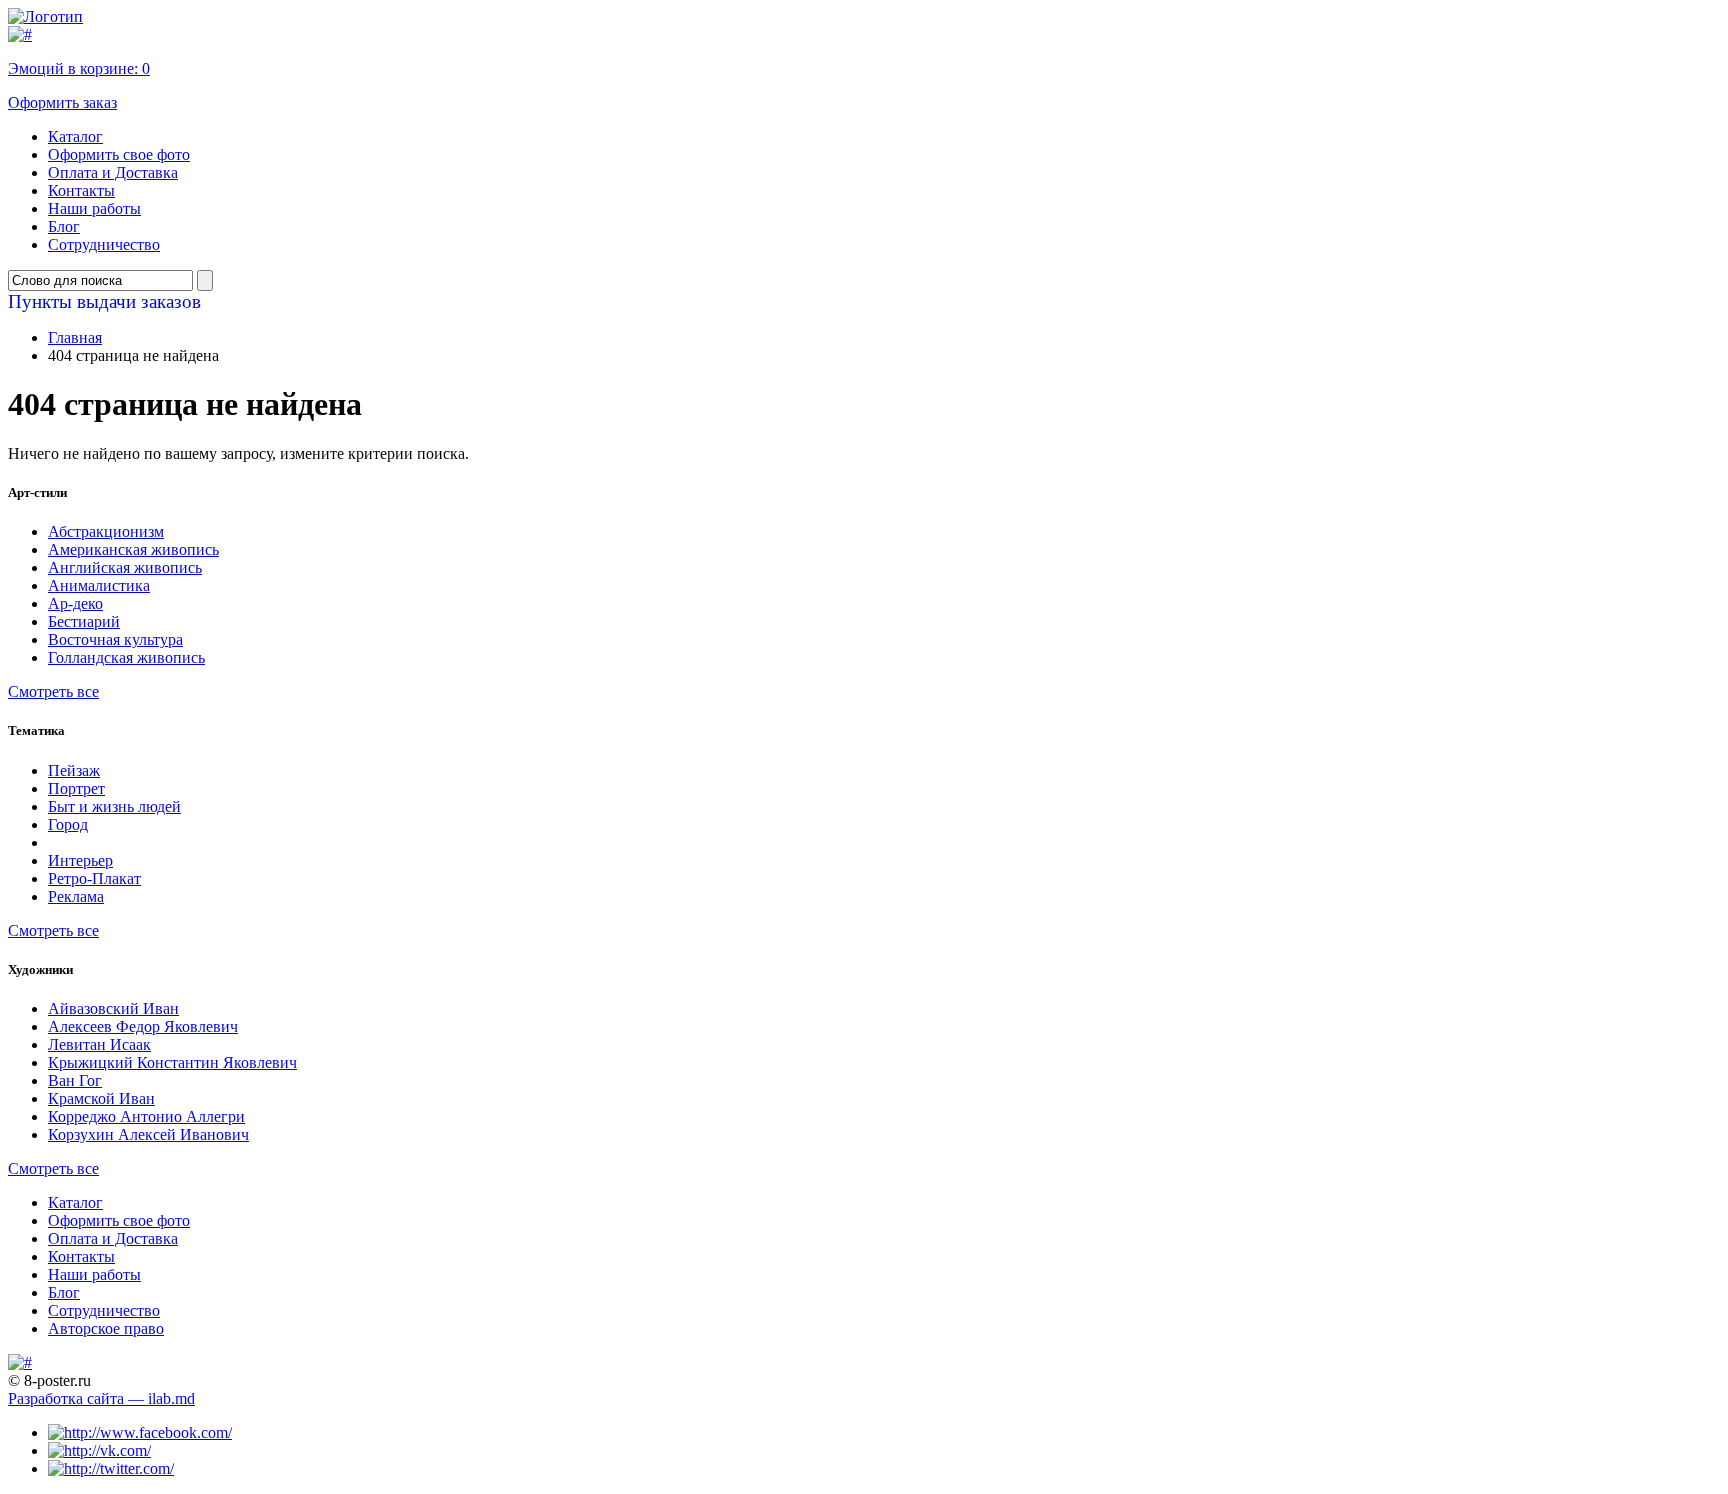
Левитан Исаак (99, 1044)
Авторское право (106, 1328)
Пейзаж (74, 770)
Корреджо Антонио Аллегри (146, 1116)
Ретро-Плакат (94, 878)
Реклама (76, 896)
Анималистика (99, 585)
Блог (64, 226)
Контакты (81, 190)
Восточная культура (115, 639)
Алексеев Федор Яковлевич (143, 1026)
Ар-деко (75, 603)
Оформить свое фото (119, 154)
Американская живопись (133, 549)
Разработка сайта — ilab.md (101, 1398)
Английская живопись (125, 567)
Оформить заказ (62, 102)
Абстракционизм (106, 531)
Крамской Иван (101, 1098)
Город (68, 824)
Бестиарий (84, 621)
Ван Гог (75, 1080)
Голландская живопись (126, 657)
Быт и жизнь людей (114, 806)
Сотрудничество (104, 244)
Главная (75, 337)
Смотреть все (53, 691)
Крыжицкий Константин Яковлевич (172, 1062)
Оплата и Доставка (113, 172)
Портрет (76, 788)
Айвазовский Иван (113, 1008)
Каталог (75, 136)
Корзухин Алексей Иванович (148, 1134)
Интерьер (80, 860)
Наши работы (94, 208)
